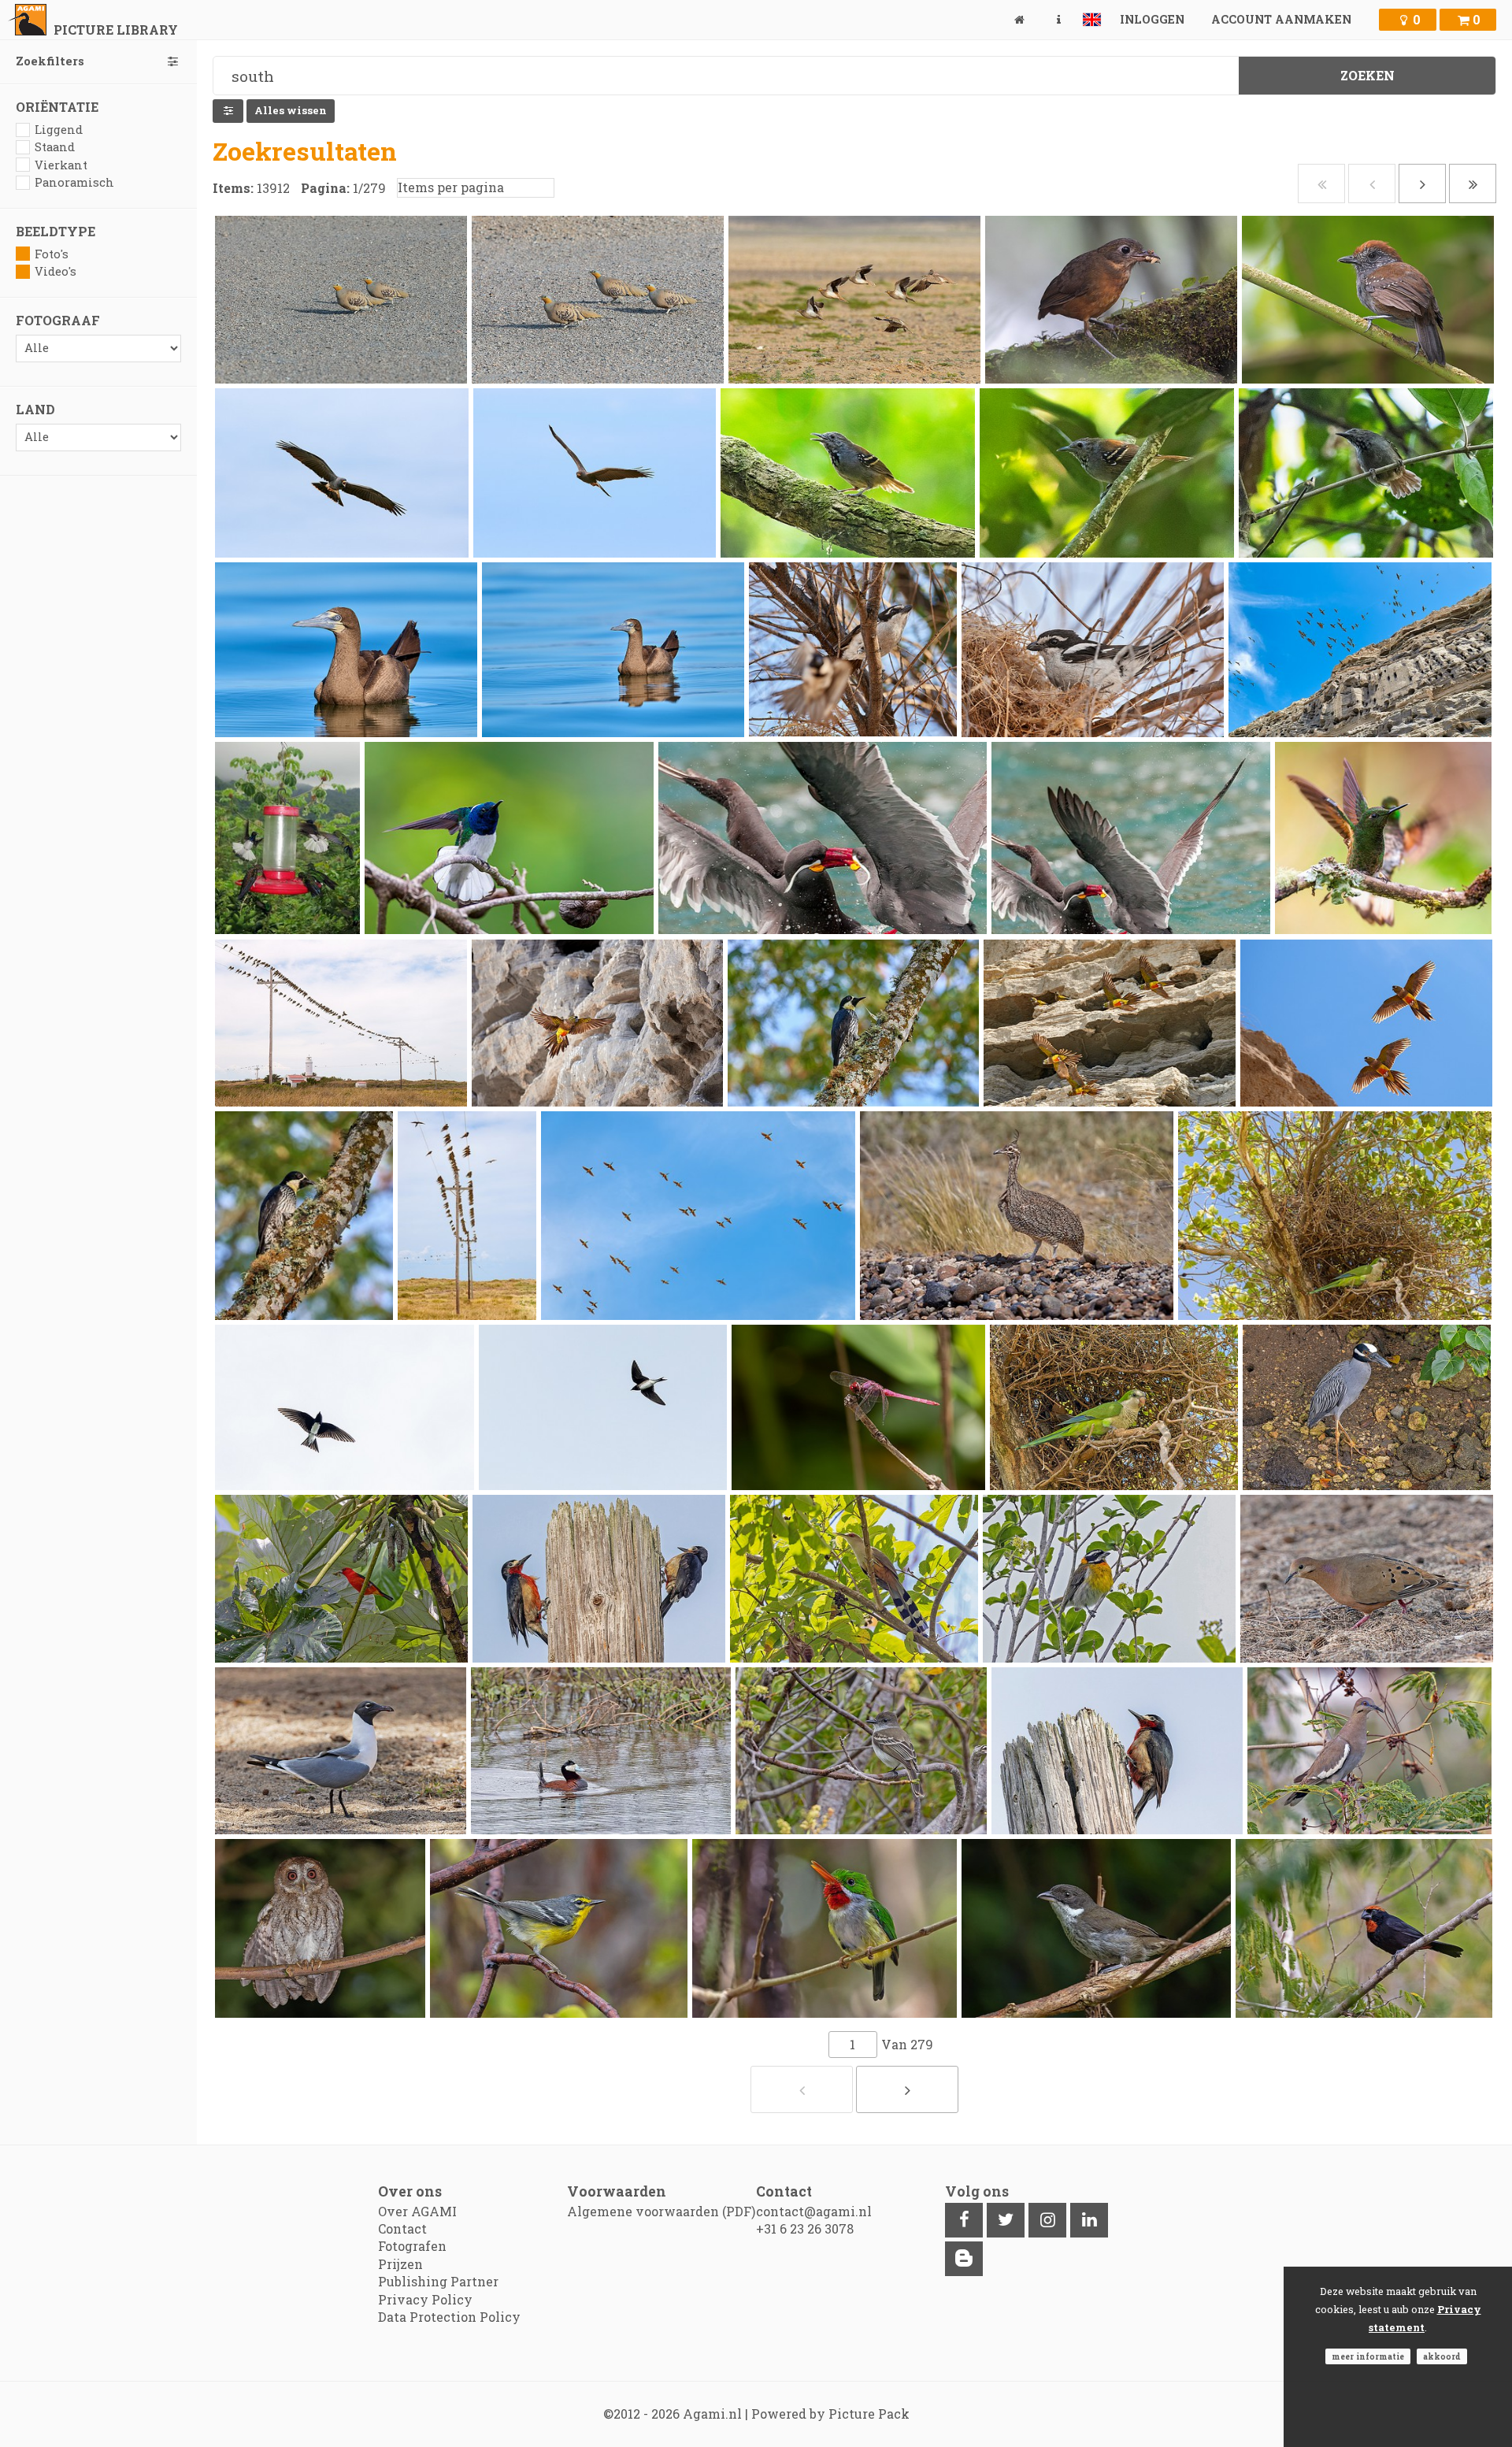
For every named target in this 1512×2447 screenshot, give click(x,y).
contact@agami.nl (814, 2211)
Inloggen (1152, 19)
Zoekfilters (50, 61)
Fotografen (412, 2246)
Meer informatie (1368, 2356)
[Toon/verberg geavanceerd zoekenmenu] (228, 111)
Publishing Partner (438, 2281)
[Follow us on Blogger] (964, 2259)
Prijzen (400, 2264)
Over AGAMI (417, 2211)
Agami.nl (712, 2414)
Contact (402, 2228)
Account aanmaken (1281, 19)
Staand (55, 147)
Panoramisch (74, 182)
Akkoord (1442, 2356)
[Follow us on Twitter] (1006, 2220)
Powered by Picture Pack (830, 2414)
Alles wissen (291, 110)
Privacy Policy (425, 2299)
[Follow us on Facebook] (964, 2220)
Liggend (59, 130)
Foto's (52, 254)
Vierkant (61, 165)
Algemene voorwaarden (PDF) (661, 2211)
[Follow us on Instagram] (1047, 2220)
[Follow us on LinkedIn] (1089, 2220)
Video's (56, 271)
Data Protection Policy (449, 2317)
